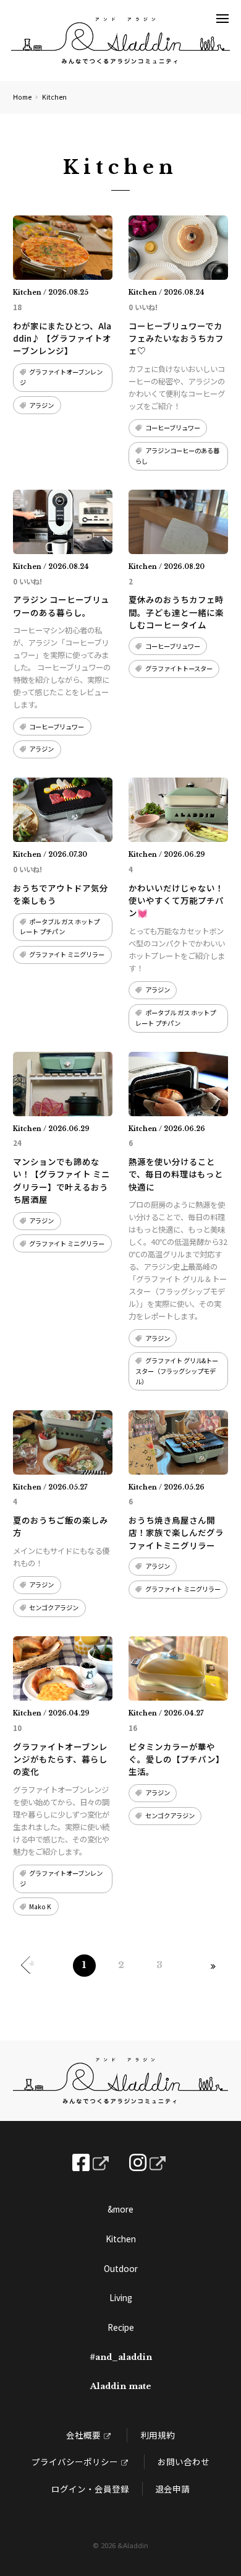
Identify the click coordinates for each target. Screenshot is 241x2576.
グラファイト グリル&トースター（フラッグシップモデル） (176, 1371)
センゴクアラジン (54, 1607)
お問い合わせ (184, 2461)
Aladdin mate (121, 2386)
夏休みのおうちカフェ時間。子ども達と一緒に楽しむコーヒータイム (176, 612)
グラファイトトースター (179, 668)
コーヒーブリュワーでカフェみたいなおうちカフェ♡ (176, 338)
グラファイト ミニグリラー (67, 954)
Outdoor (121, 2268)
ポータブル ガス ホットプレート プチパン (60, 927)
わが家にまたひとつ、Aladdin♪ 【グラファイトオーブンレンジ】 (62, 338)
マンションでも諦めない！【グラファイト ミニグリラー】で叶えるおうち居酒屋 (61, 1180)
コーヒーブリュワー (173, 427)
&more (120, 2209)
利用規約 (158, 2435)
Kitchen (121, 2239)
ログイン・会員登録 (90, 2489)
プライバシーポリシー (75, 2461)
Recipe (121, 2327)
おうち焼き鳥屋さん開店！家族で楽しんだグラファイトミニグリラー (176, 1533)
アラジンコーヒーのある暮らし (177, 456)
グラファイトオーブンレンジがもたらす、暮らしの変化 (60, 1759)
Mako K (40, 1906)
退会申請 (172, 2489)
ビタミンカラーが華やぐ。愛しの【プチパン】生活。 (176, 1759)
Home (22, 97)
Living (121, 2297)
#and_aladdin (121, 2357)
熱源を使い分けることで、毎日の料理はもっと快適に (176, 1174)
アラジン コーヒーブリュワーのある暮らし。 (61, 605)
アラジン (41, 405)
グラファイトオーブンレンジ (61, 377)
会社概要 (83, 2435)
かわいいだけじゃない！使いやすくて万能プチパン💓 (176, 900)
